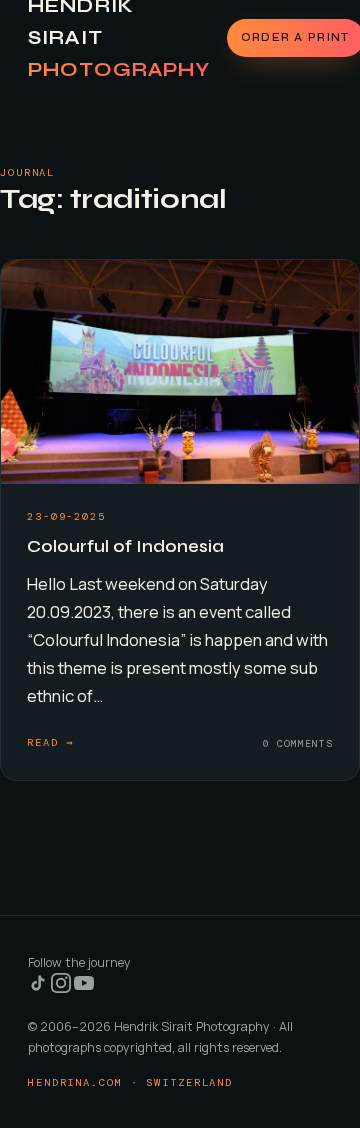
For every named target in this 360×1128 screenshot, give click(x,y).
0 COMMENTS (298, 743)
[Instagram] (62, 988)
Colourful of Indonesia (125, 546)
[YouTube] (84, 988)
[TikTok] (39, 988)
